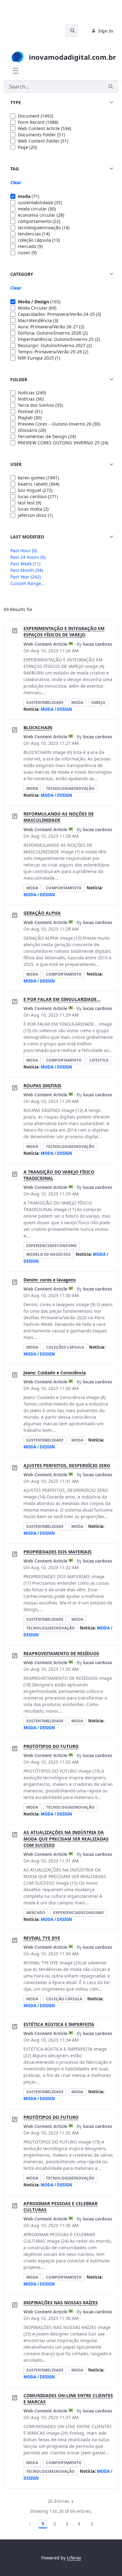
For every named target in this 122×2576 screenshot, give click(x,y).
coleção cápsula (64, 1999)
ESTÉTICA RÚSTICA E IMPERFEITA (59, 2024)
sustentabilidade (45, 702)
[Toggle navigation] (16, 70)
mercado (36, 1913)
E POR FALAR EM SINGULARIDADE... (62, 999)
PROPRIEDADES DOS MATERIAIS (58, 1552)
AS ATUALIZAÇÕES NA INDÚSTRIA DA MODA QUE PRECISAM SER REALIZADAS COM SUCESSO (66, 1839)
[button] (61, 103)
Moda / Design (56, 709)
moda (77, 702)
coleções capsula (65, 1347)
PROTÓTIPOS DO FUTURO (51, 1746)
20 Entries (63, 2502)
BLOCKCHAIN (38, 727)
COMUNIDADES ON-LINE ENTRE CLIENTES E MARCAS (68, 2399)
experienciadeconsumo (52, 1246)
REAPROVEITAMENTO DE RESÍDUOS (61, 1653)
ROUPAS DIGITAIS (42, 1086)
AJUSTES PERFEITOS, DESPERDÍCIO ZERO (67, 1465)
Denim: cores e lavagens (50, 1280)
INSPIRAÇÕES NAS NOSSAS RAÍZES (61, 2303)
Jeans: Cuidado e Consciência (55, 1373)
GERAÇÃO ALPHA (42, 913)
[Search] (111, 87)
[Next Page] (92, 2524)
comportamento (64, 888)
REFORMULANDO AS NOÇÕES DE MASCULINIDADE (59, 817)
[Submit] (71, 31)
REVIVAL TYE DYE (42, 1938)
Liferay (74, 2558)
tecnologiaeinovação (70, 788)
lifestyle (99, 1060)
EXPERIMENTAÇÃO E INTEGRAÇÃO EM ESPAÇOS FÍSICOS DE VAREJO (64, 631)
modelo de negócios (48, 1254)
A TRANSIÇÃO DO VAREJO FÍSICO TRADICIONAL (59, 1175)
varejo (98, 702)
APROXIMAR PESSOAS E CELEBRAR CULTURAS (61, 2207)
